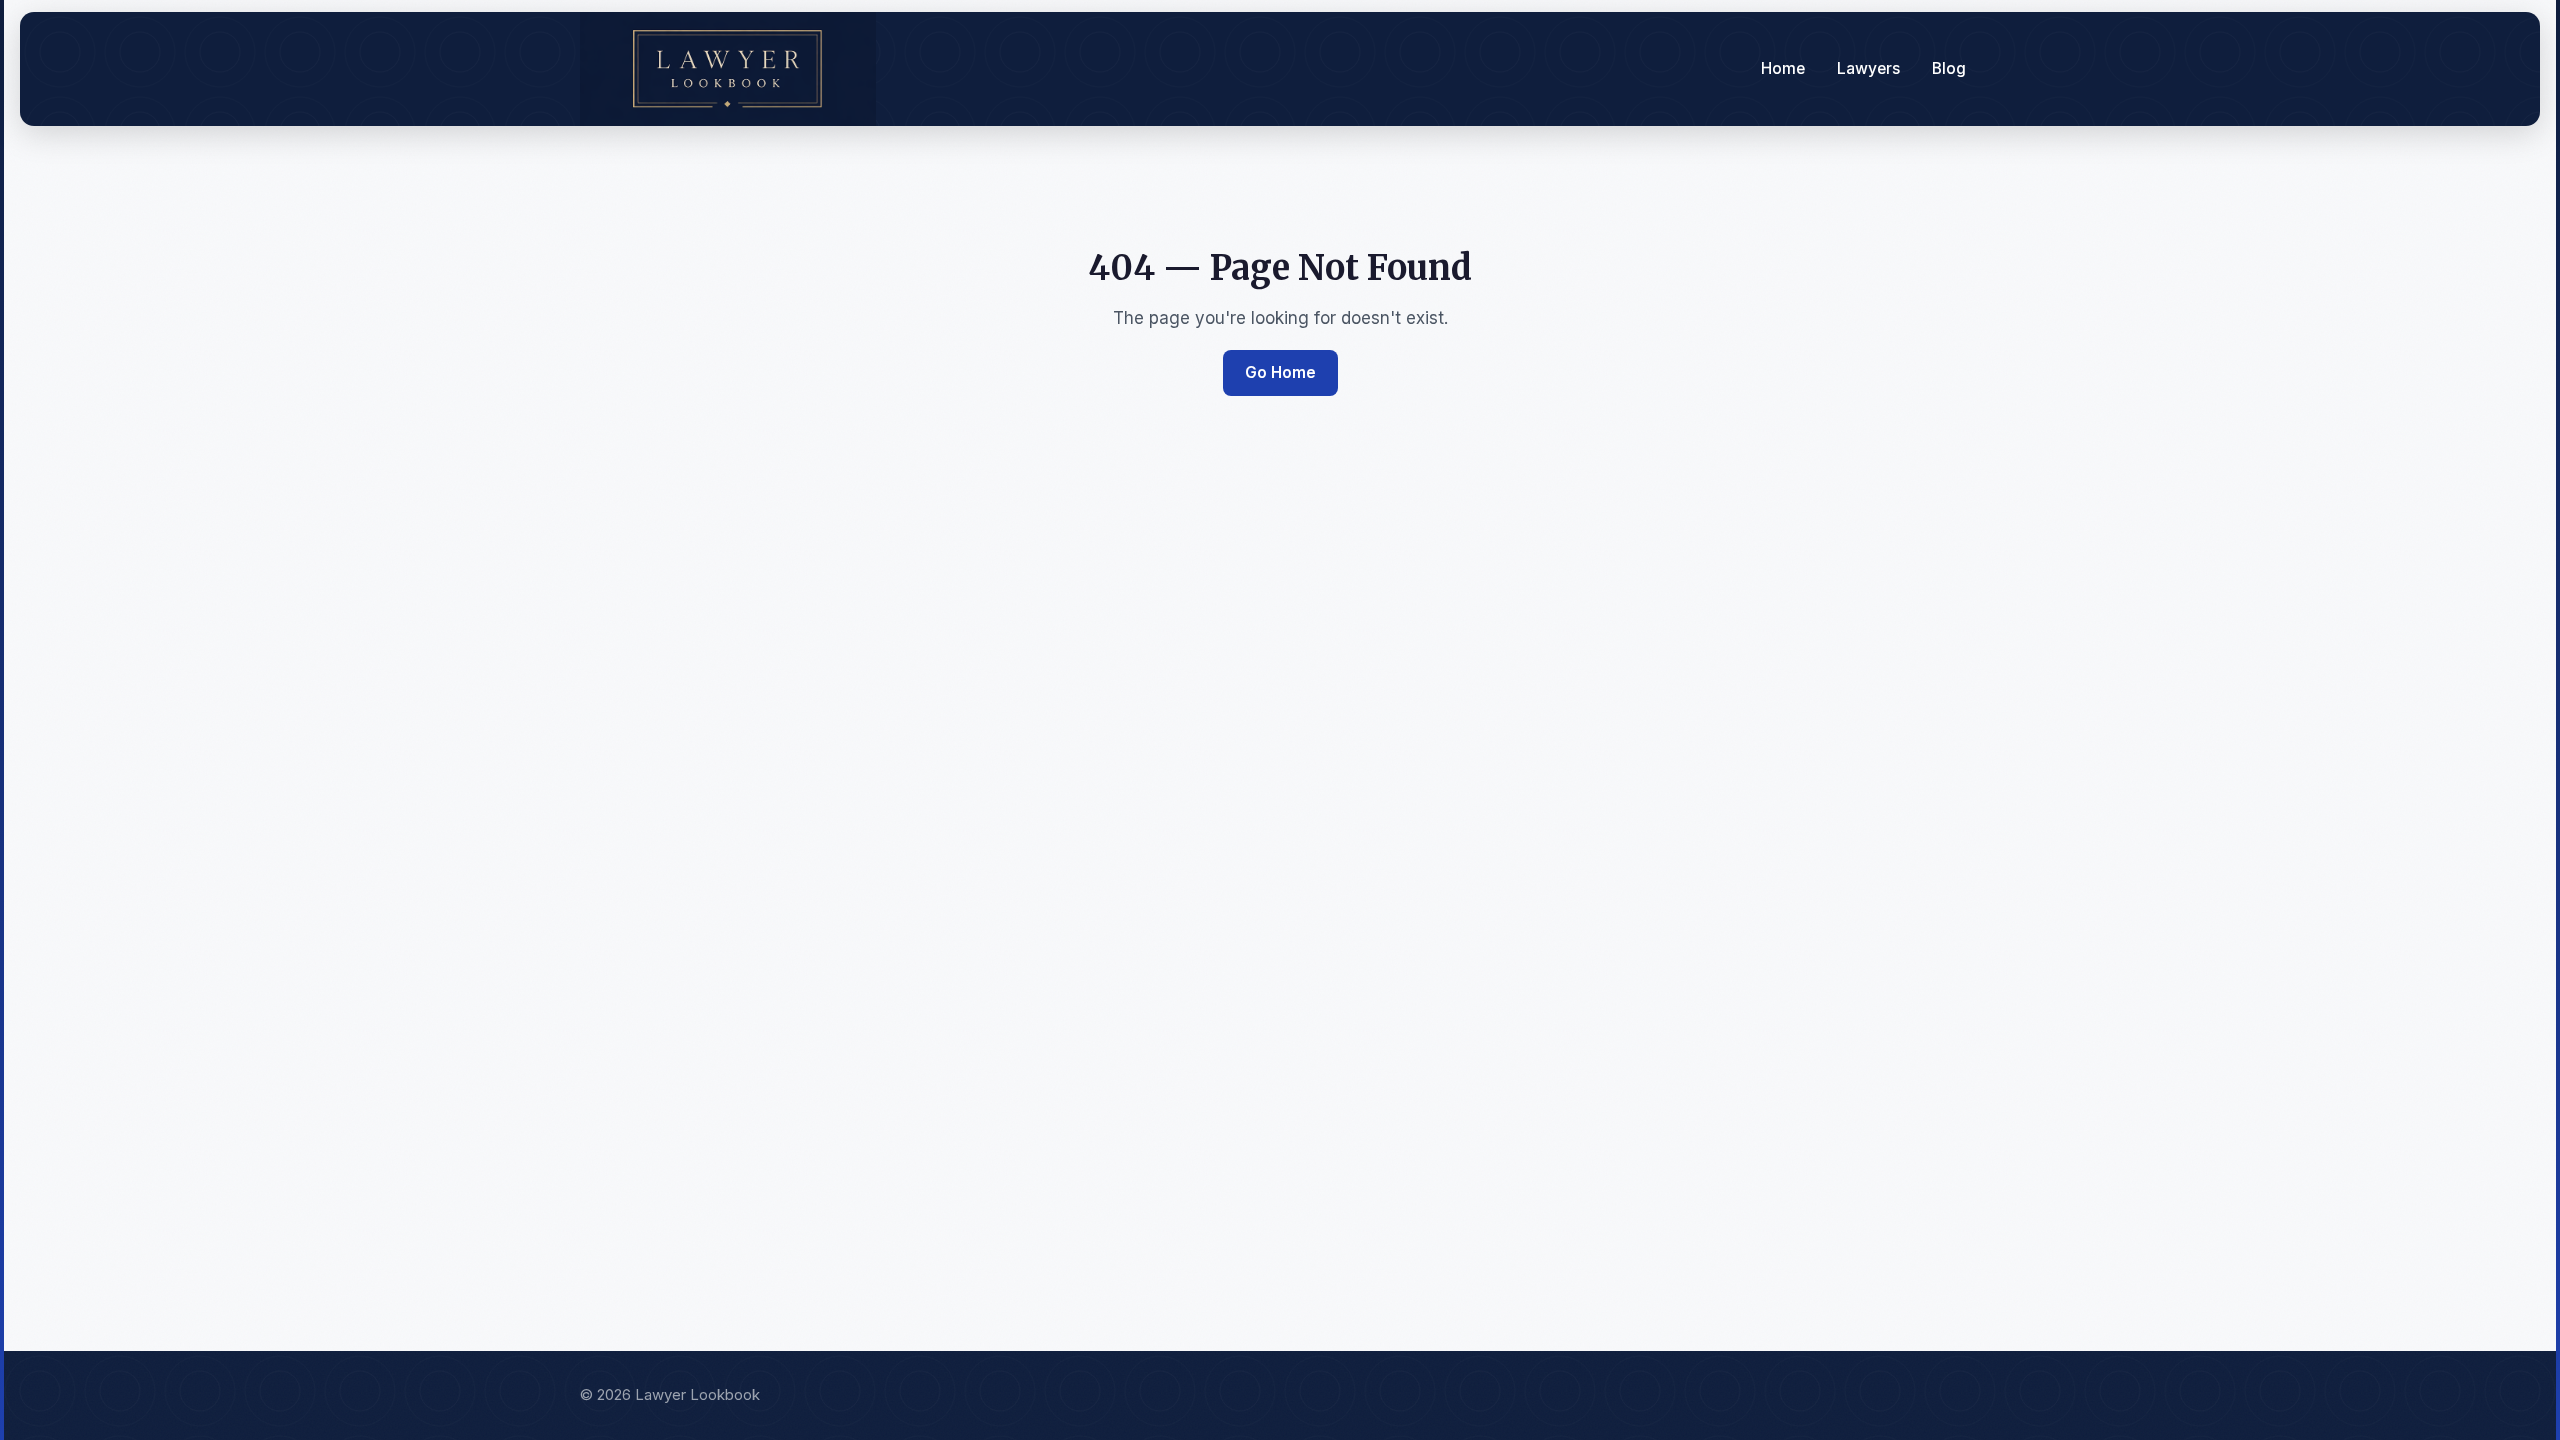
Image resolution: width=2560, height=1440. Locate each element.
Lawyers (1868, 68)
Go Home (1280, 372)
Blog (1949, 68)
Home (1783, 68)
